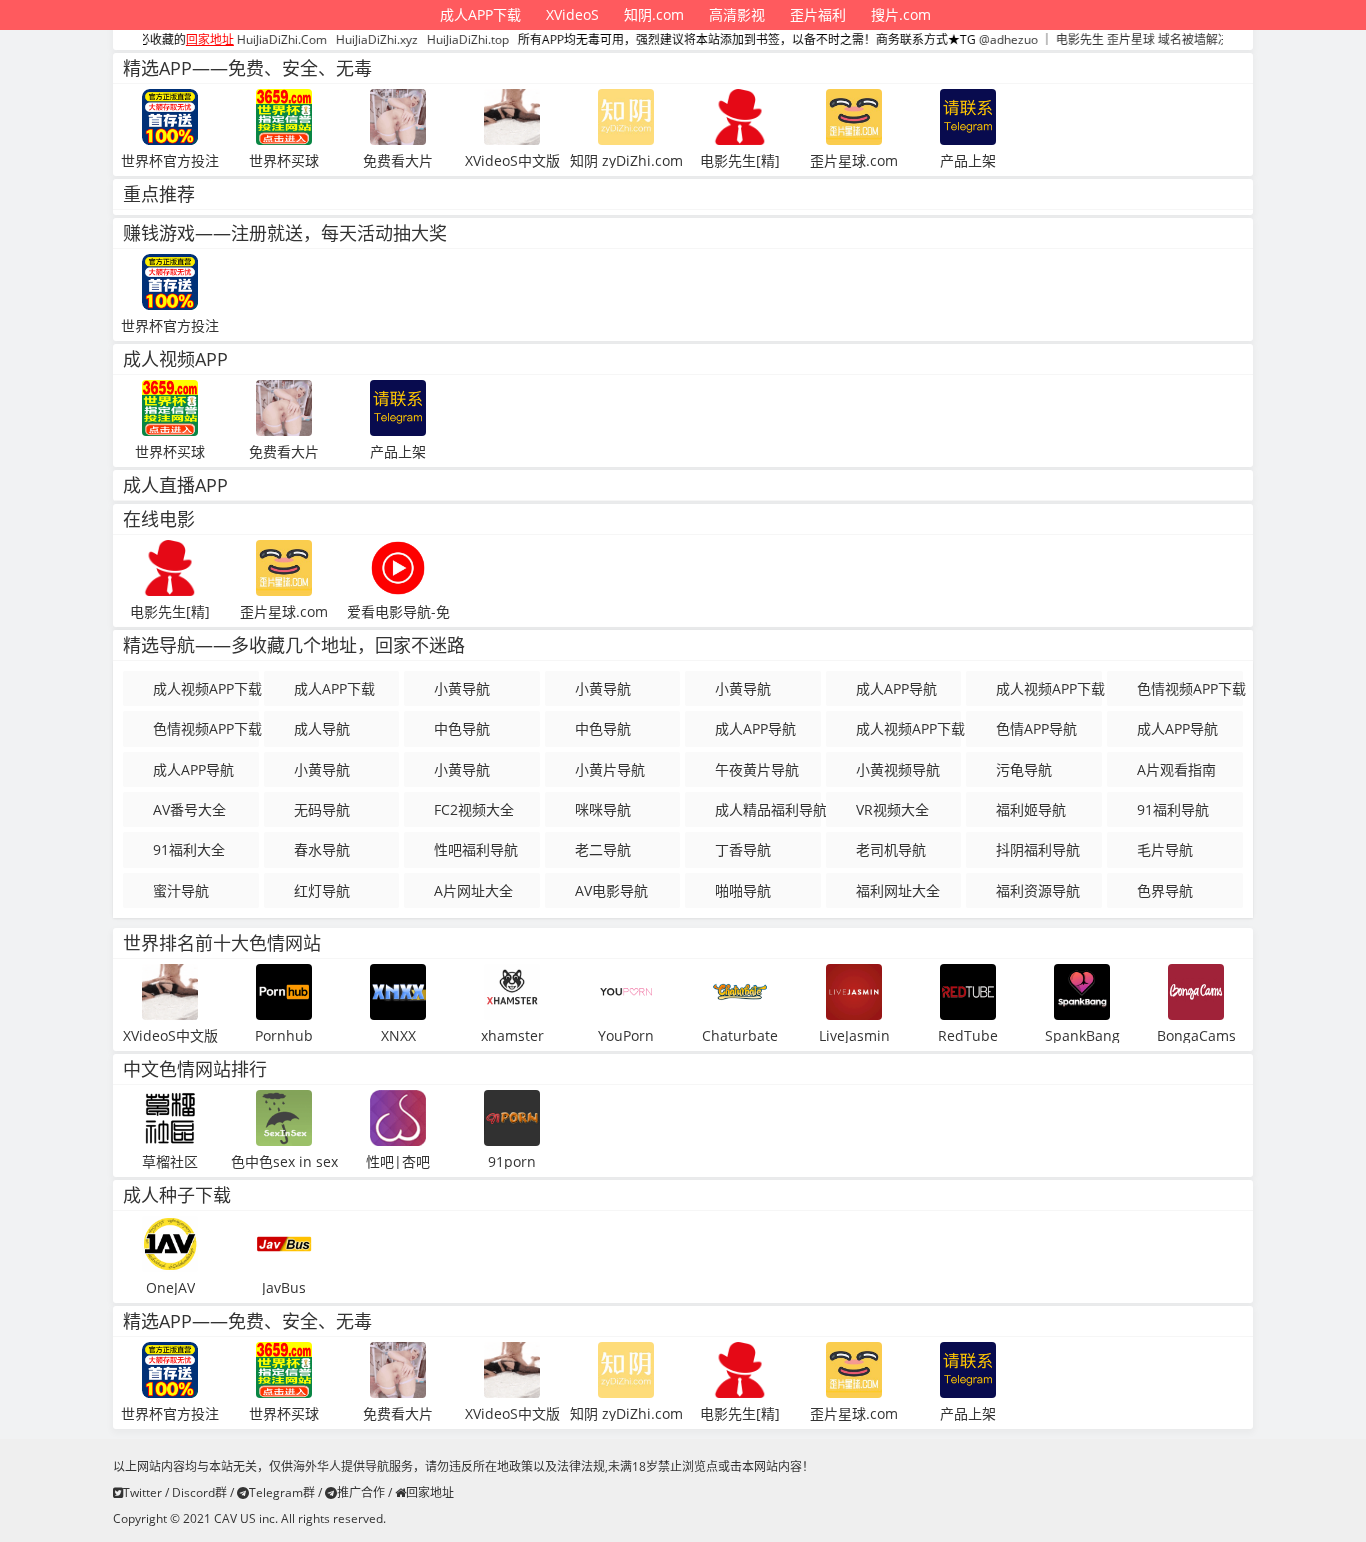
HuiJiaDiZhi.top (435, 39)
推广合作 (361, 1492)
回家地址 (430, 1492)
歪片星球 (1098, 39)
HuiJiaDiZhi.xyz (344, 39)
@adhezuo (975, 39)
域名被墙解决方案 (1173, 39)
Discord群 (199, 1492)
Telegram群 (282, 1492)
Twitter (142, 1492)
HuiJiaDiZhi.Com (249, 39)
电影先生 (1047, 39)
